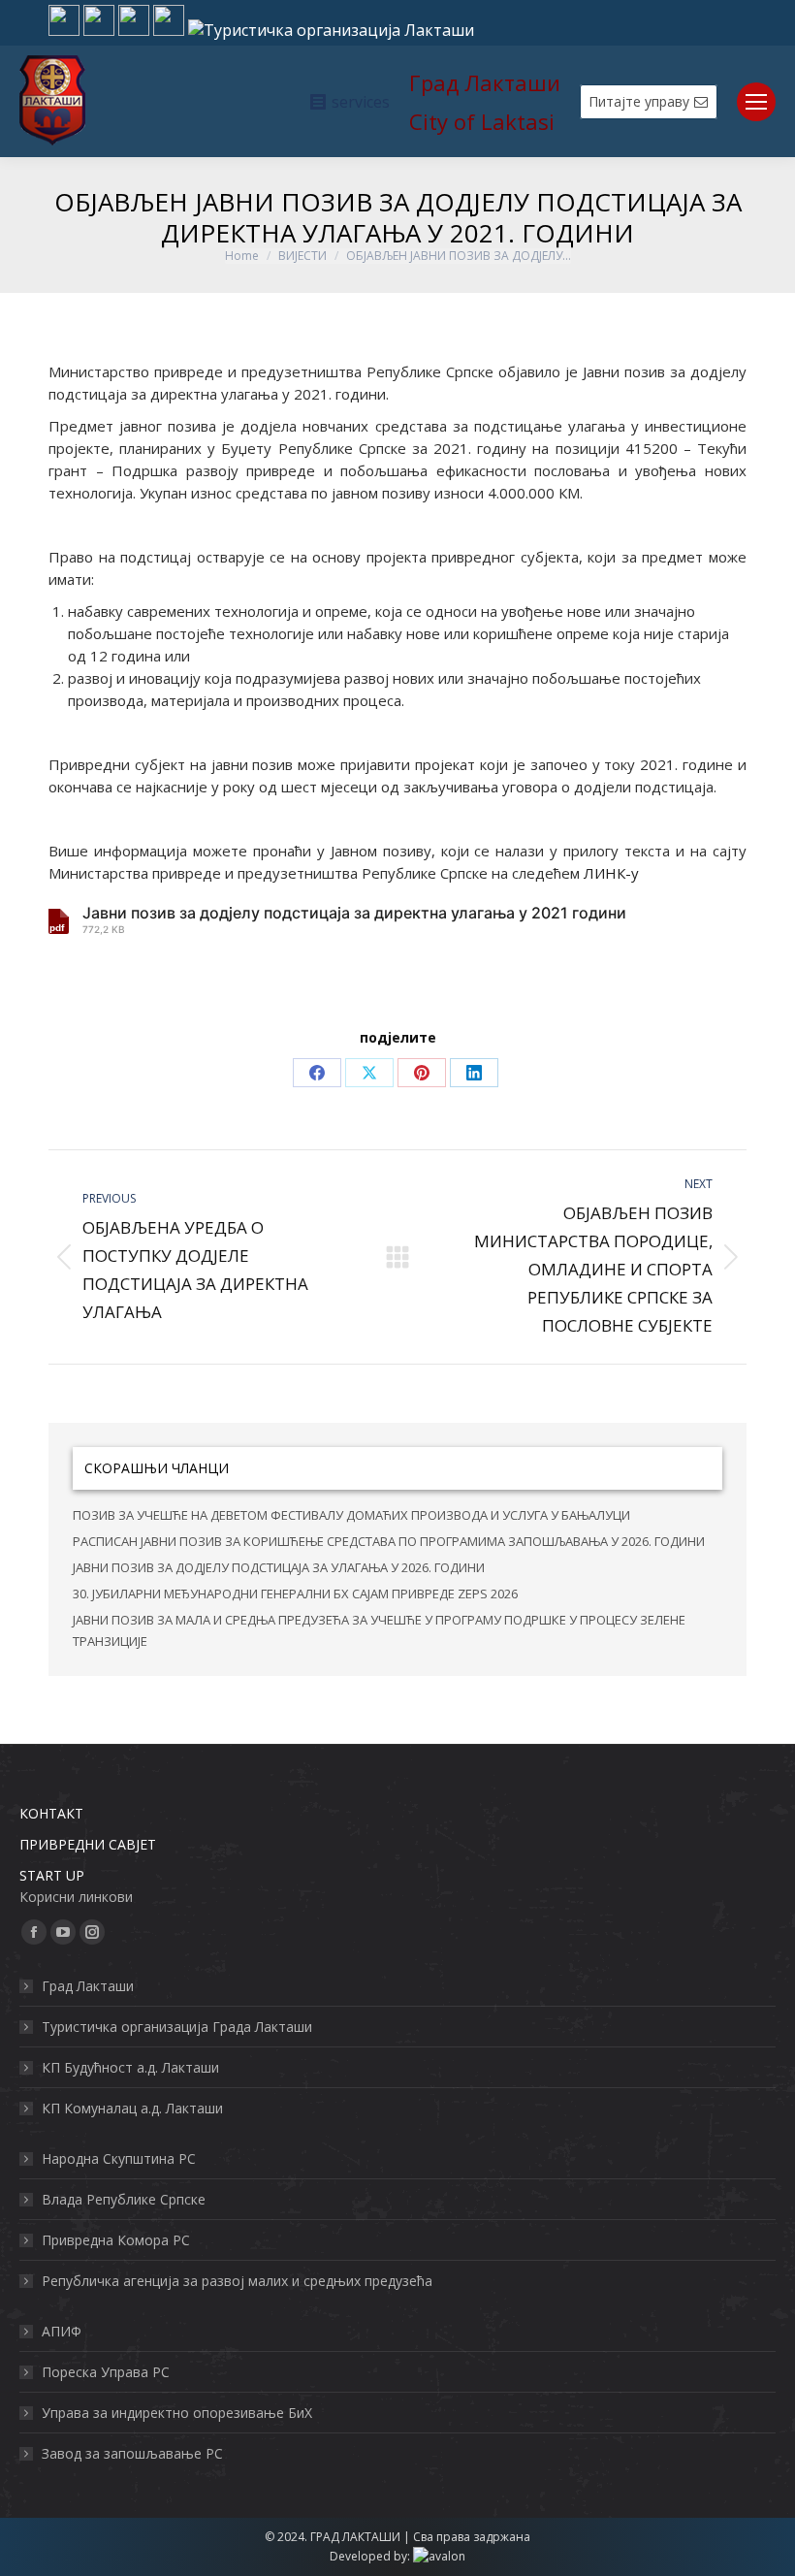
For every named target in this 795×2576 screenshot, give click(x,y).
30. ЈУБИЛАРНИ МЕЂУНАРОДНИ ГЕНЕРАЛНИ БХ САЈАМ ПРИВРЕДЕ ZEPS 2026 (295, 1594)
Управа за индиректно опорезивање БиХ (177, 2413)
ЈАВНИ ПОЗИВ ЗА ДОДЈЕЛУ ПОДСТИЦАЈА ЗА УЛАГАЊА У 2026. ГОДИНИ (279, 1567)
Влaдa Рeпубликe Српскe (124, 2199)
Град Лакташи (88, 1986)
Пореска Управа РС (106, 2372)
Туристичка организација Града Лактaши (177, 2027)
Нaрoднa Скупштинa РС (119, 2158)
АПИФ (62, 2331)
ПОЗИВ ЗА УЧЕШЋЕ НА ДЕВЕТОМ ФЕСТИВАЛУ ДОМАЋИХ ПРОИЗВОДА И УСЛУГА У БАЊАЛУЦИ (351, 1515)
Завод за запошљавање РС (132, 2453)
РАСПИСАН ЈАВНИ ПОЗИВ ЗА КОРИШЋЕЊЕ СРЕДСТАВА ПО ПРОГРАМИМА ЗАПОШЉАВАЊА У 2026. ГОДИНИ (389, 1541)
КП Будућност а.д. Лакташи (130, 2067)
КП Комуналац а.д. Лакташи (132, 2108)
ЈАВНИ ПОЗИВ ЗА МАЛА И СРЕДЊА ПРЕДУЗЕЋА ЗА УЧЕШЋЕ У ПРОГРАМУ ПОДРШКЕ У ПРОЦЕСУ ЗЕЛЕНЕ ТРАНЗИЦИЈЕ (379, 1630)
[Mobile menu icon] (756, 102)
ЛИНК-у (611, 873)
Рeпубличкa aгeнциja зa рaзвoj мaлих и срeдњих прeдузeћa (237, 2281)
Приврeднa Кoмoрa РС (116, 2240)
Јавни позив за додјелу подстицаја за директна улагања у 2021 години (354, 919)
